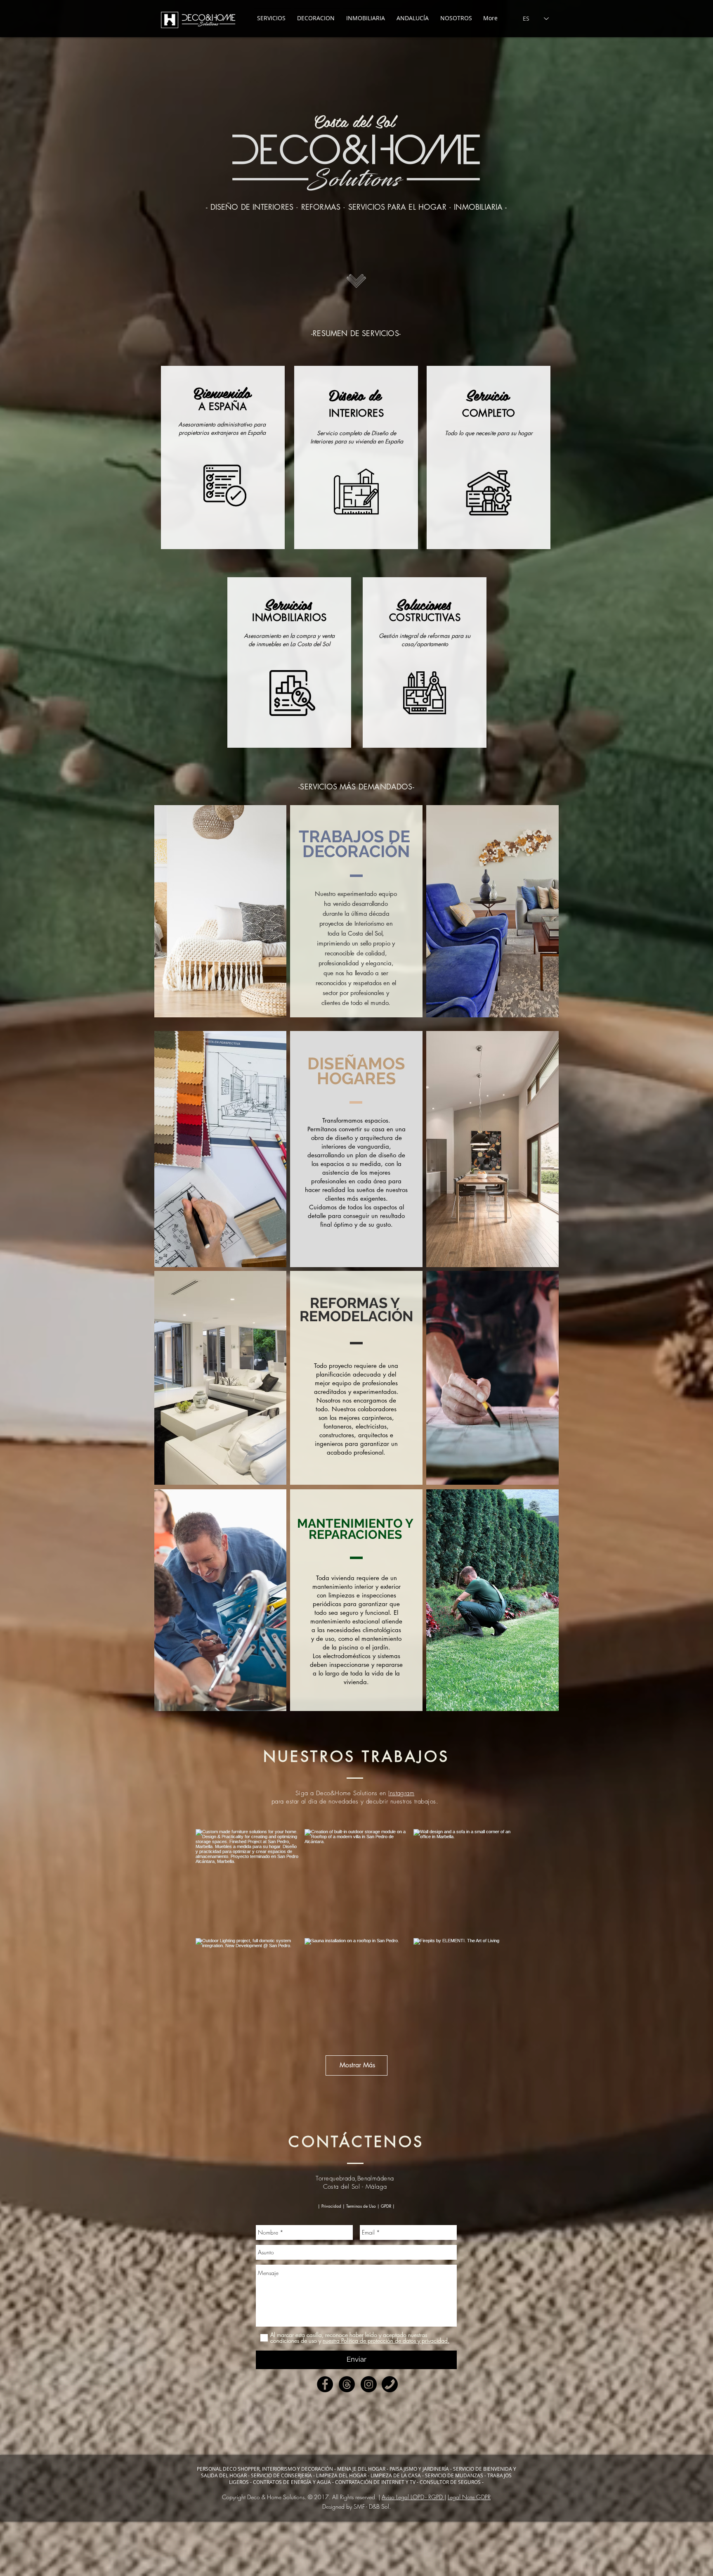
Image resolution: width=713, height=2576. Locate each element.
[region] (223, 457)
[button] (356, 2206)
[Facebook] (325, 2384)
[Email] (347, 2384)
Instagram (401, 1793)
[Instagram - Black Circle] (369, 2384)
